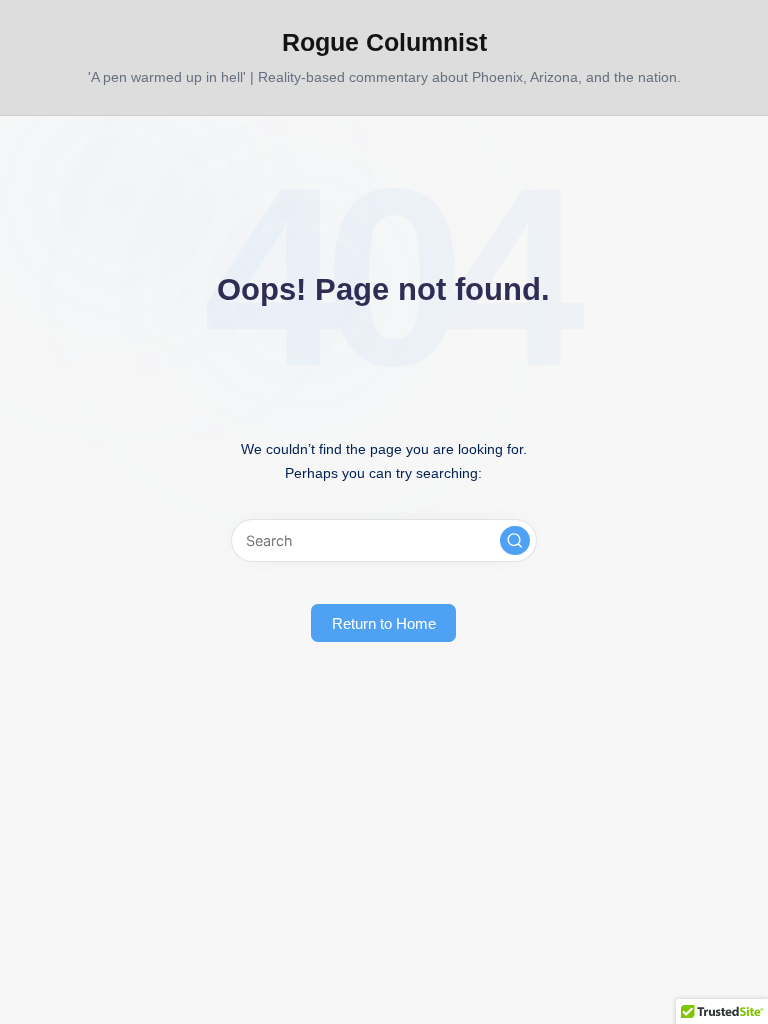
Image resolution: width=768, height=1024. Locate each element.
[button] (515, 541)
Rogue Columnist (384, 42)
